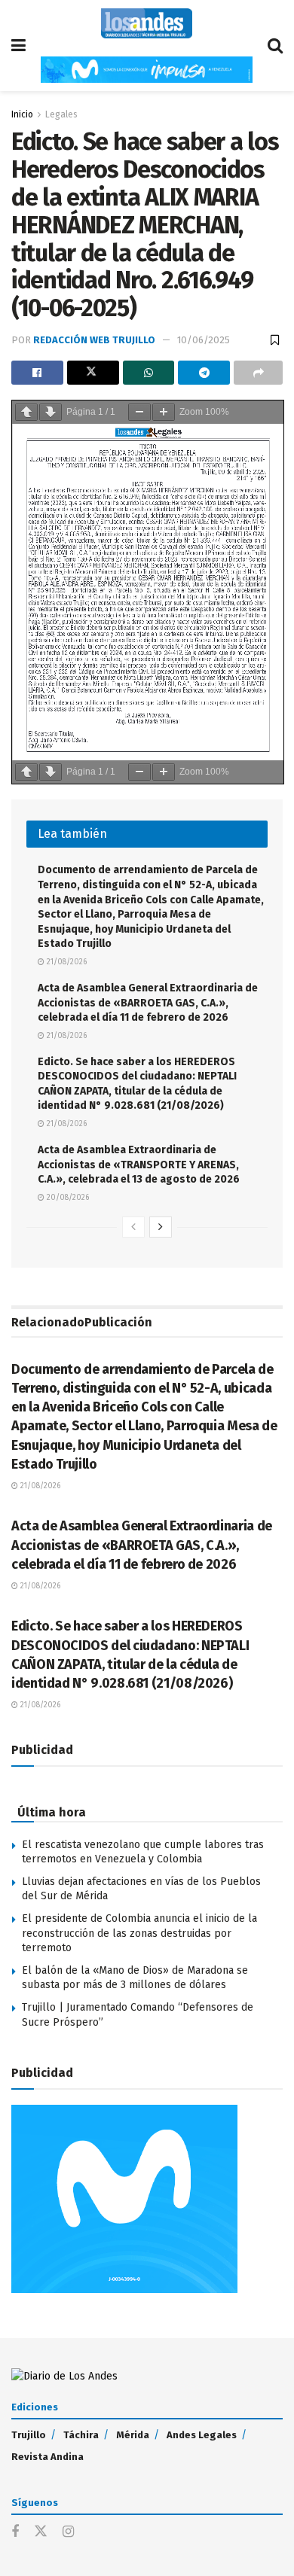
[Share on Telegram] (204, 373)
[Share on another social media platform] (258, 373)
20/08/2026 (67, 1198)
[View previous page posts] (133, 1227)
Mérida (133, 2435)
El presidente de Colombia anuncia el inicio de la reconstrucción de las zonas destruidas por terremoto (139, 1933)
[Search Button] (275, 46)
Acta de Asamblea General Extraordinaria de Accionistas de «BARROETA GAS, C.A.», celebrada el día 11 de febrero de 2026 (148, 1003)
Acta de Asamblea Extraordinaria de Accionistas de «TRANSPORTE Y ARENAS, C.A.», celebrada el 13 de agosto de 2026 (139, 1165)
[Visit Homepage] (147, 23)
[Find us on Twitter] (41, 2532)
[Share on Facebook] (37, 373)
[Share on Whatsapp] (149, 373)
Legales (61, 114)
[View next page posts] (161, 1227)
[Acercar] (164, 412)
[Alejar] (139, 412)
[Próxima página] (51, 412)
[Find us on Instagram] (68, 2532)
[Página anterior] (26, 412)
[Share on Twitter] (93, 373)
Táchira (81, 2435)
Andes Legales (202, 2435)
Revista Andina (47, 2457)
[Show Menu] (18, 46)
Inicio (22, 114)
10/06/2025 (204, 340)
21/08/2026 (66, 962)
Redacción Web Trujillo (94, 340)
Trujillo (29, 2435)
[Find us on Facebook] (15, 2532)
